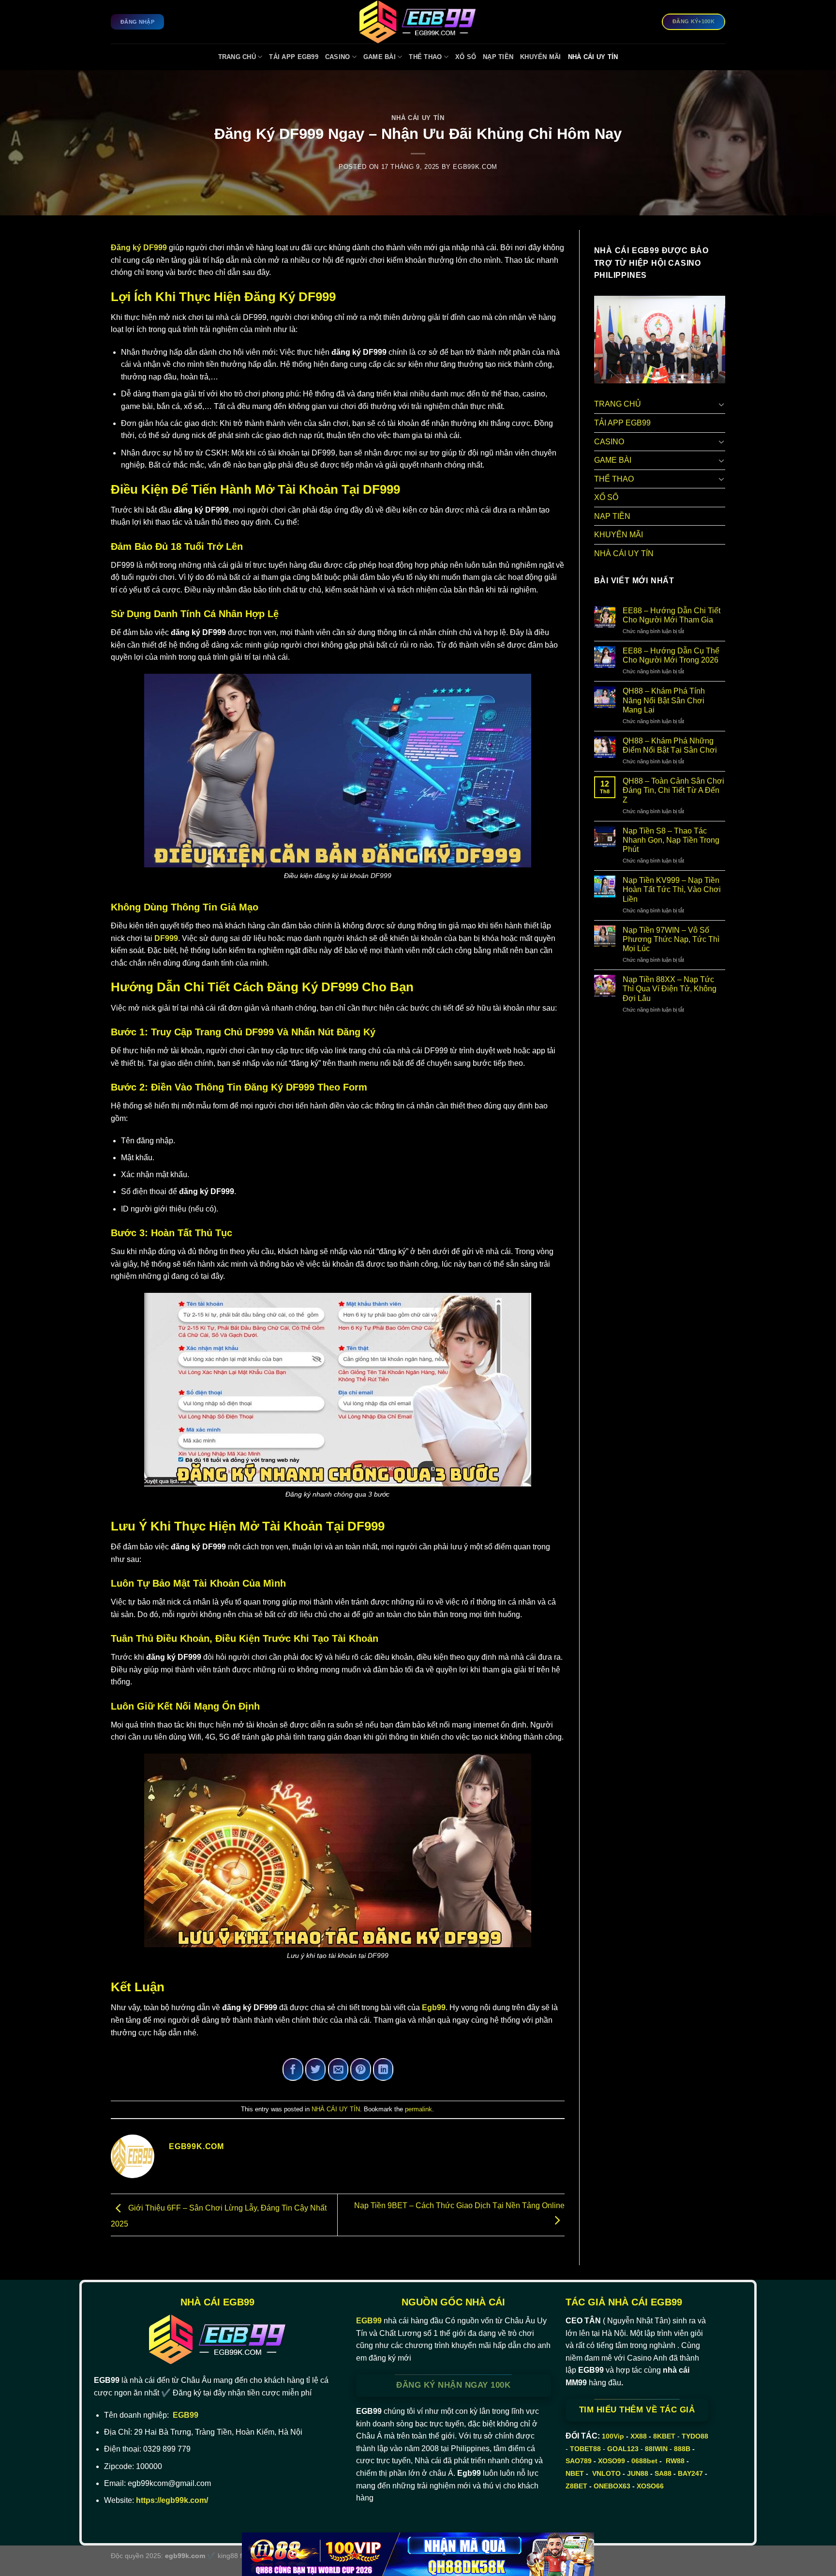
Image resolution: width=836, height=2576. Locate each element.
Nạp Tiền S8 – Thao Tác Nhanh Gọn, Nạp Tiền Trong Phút (671, 840)
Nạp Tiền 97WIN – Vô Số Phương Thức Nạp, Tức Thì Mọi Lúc (671, 939)
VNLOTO (606, 2473)
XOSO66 (650, 2486)
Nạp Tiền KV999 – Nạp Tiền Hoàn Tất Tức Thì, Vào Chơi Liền (672, 889)
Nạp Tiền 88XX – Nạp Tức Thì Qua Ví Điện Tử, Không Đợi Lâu (670, 989)
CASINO (338, 57)
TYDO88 (695, 2436)
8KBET (664, 2436)
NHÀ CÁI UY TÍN (593, 57)
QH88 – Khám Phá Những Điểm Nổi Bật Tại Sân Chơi (670, 745)
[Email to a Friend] (338, 2069)
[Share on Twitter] (316, 2069)
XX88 (639, 2436)
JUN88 (638, 2473)
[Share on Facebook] (293, 2069)
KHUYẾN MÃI (541, 57)
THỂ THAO (425, 57)
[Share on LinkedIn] (383, 2069)
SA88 (663, 2473)
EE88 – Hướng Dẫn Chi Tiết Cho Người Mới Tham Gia (672, 615)
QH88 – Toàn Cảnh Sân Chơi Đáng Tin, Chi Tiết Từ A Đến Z (673, 790)
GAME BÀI (380, 57)
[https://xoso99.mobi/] (418, 2554)
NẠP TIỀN (498, 57)
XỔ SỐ (466, 57)
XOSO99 (612, 2461)
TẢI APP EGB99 (293, 57)
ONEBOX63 (612, 2486)
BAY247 (690, 2473)
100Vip (613, 2436)
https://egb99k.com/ (172, 2500)
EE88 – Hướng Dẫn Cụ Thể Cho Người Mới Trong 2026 (671, 655)
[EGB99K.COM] (418, 22)
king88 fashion (240, 2556)
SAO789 (579, 2461)
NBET (575, 2473)
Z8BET (576, 2486)
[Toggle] (721, 404)
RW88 (675, 2461)
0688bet (644, 2461)
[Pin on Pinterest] (361, 2069)
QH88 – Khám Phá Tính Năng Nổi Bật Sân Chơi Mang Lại (664, 700)
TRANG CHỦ (237, 57)
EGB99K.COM (475, 167)
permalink (418, 2109)
